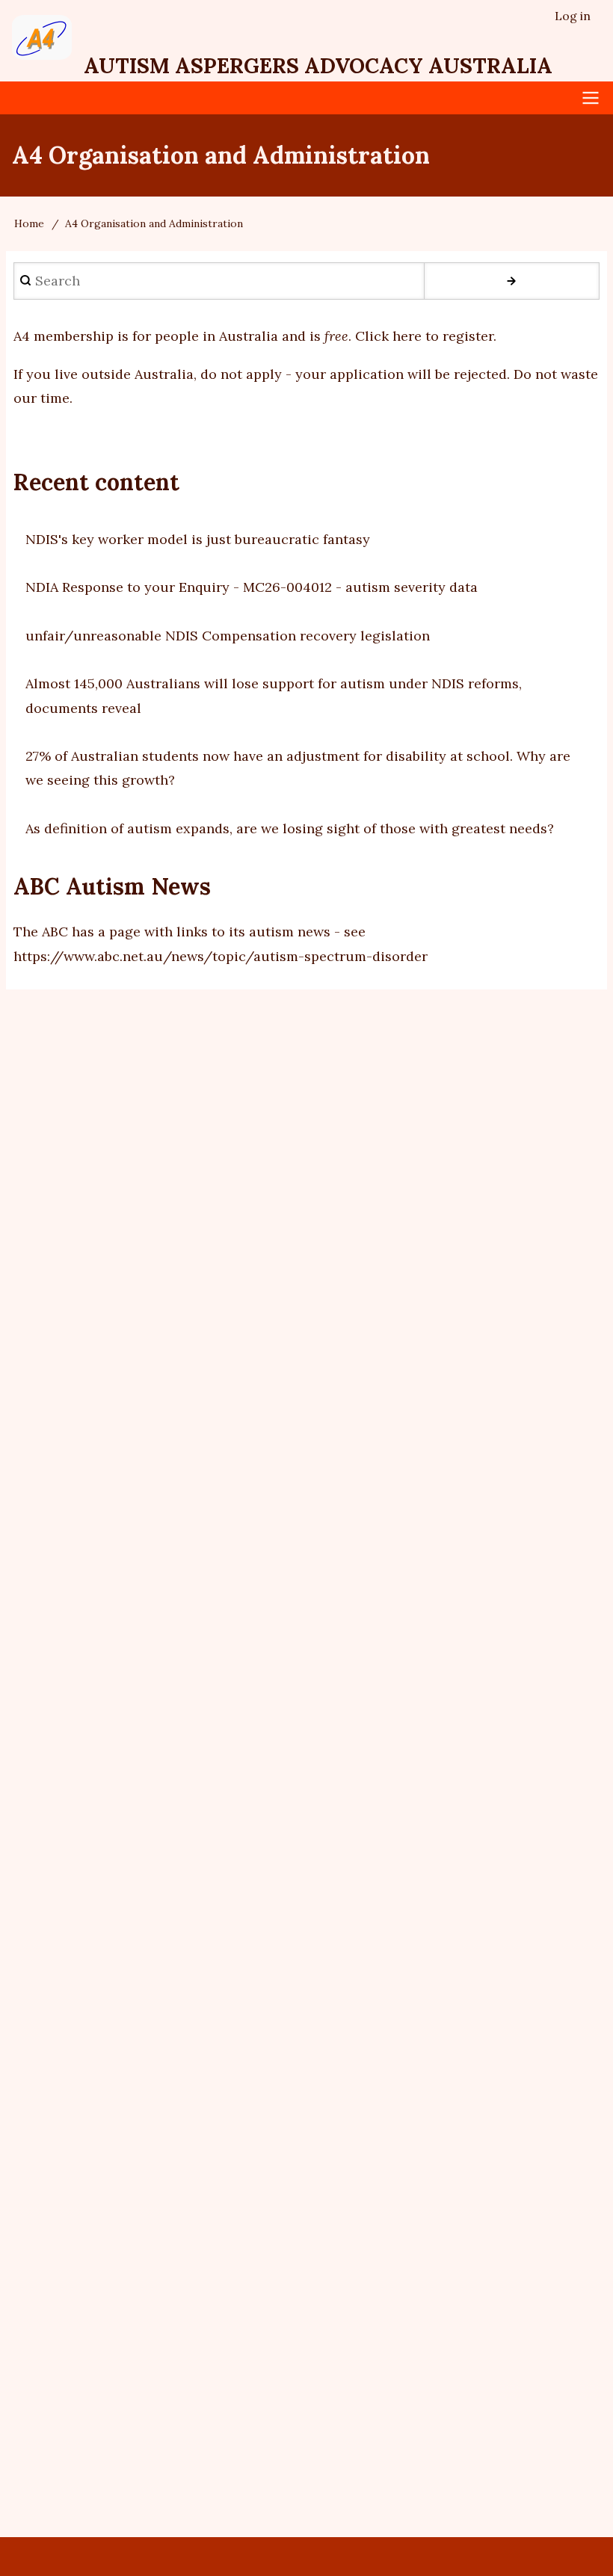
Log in (429, 2324)
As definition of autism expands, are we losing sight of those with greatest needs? (290, 828)
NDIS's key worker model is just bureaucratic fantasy (198, 539)
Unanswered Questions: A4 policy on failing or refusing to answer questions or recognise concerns (468, 2462)
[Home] (42, 37)
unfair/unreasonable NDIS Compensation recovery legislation (228, 636)
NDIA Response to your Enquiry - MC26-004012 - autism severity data (252, 587)
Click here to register (424, 336)
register (484, 2324)
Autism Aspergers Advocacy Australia (318, 66)
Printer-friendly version (329, 2324)
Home (29, 223)
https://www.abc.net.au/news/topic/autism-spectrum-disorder (221, 956)
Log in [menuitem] (573, 16)
